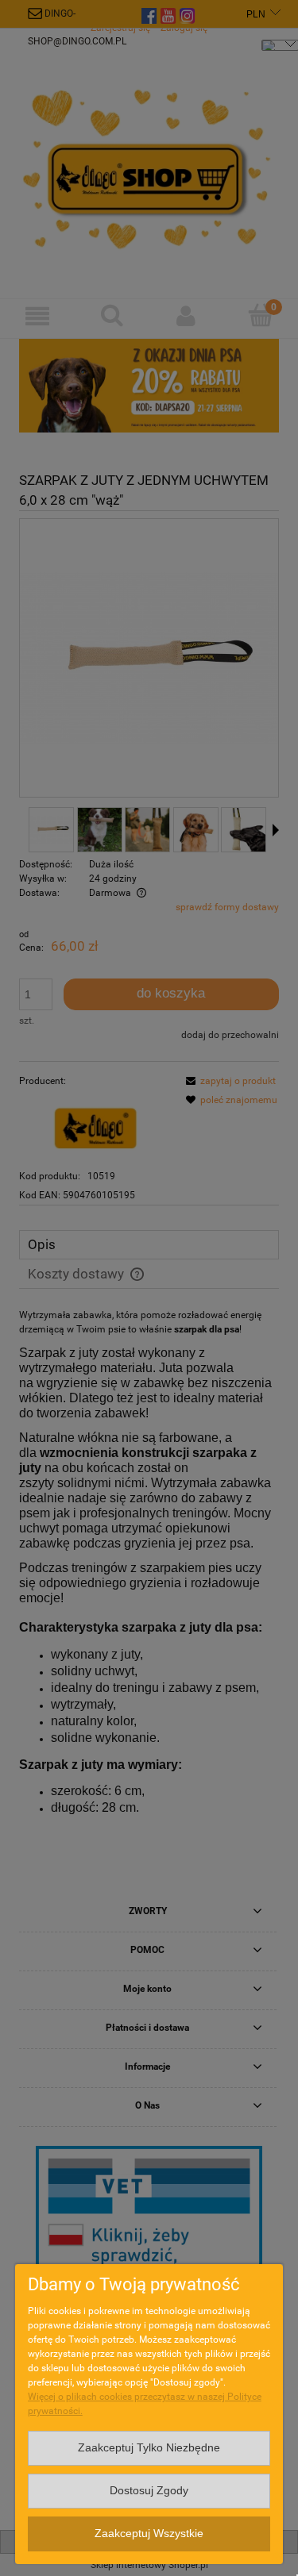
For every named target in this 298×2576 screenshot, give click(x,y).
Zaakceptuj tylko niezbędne (149, 2448)
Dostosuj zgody (149, 2491)
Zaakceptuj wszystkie (149, 2534)
